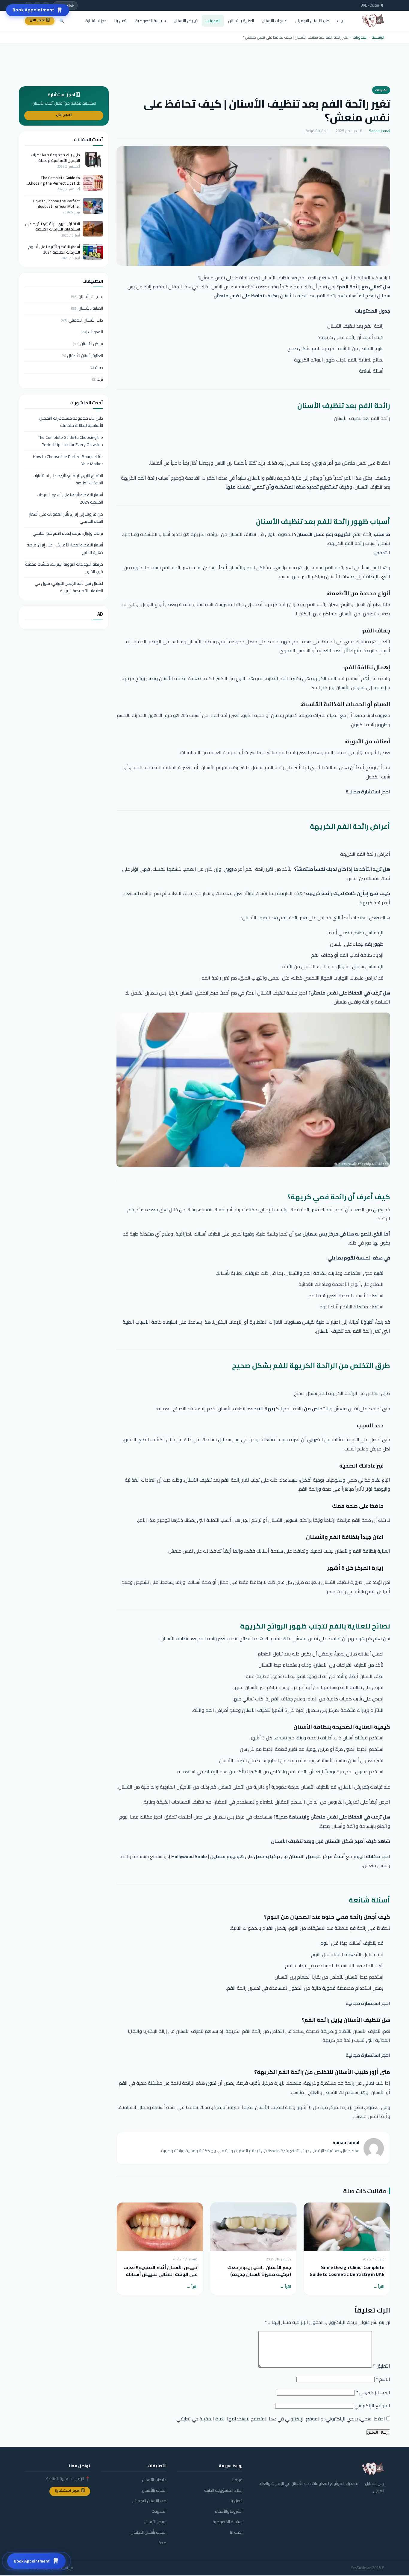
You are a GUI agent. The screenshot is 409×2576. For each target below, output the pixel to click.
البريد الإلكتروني (373, 2392)
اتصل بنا (121, 21)
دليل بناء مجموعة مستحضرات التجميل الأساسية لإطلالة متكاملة (55, 157)
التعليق (382, 2366)
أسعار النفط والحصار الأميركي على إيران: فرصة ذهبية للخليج (65, 549)
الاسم (383, 2379)
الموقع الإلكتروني (372, 2405)
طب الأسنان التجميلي (312, 21)
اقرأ (381, 2287)
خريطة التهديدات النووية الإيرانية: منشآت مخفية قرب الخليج (64, 568)
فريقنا (237, 2480)
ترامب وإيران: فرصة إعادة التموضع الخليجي (68, 533)
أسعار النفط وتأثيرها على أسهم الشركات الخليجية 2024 (54, 249)
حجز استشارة (96, 21)
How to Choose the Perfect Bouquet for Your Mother (57, 204)
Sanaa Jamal (380, 131)
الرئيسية (378, 37)
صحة (96, 367)
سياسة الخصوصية (151, 21)
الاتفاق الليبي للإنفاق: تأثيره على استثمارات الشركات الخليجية (53, 226)
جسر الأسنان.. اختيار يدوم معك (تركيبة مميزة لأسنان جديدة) (259, 2271)
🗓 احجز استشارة (70, 2491)
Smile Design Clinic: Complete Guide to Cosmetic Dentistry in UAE (347, 2271)
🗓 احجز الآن (40, 21)
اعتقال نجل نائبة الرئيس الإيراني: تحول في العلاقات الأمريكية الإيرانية (69, 587)
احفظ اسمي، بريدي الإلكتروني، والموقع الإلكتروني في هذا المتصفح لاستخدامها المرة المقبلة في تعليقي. (280, 2419)
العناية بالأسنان (241, 21)
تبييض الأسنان (186, 21)
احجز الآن (64, 116)
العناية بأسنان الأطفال (82, 355)
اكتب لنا (236, 2532)
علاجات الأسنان (274, 21)
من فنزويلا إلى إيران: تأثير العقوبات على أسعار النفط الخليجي (66, 518)
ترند (97, 379)
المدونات (213, 21)
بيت (340, 21)
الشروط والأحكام (229, 2511)
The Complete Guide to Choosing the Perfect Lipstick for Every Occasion (54, 180)
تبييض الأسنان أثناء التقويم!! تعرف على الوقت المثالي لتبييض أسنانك (160, 2271)
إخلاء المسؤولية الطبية (223, 2490)
